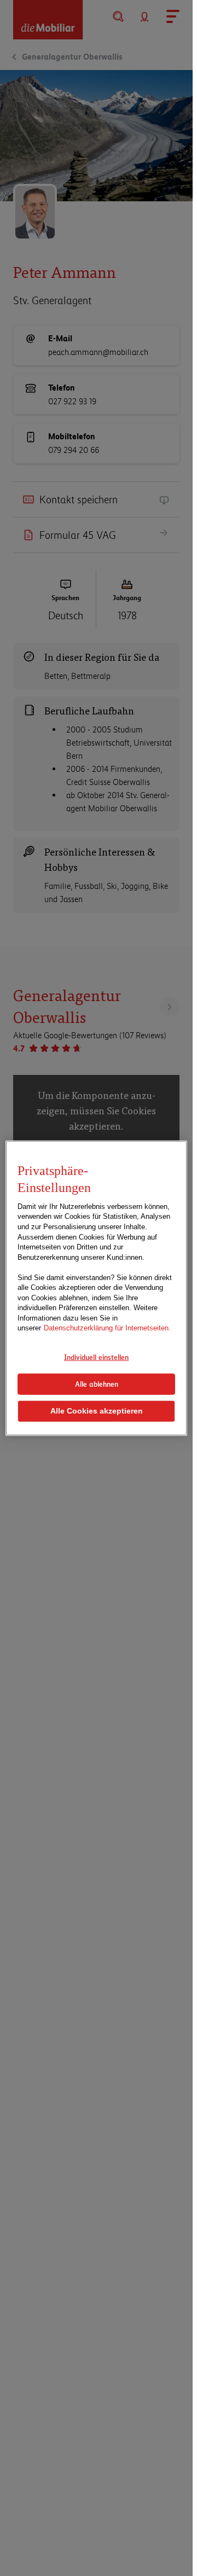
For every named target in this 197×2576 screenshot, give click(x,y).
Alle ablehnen (97, 1383)
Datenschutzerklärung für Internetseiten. (107, 1328)
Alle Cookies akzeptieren (97, 1411)
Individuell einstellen (96, 1357)
